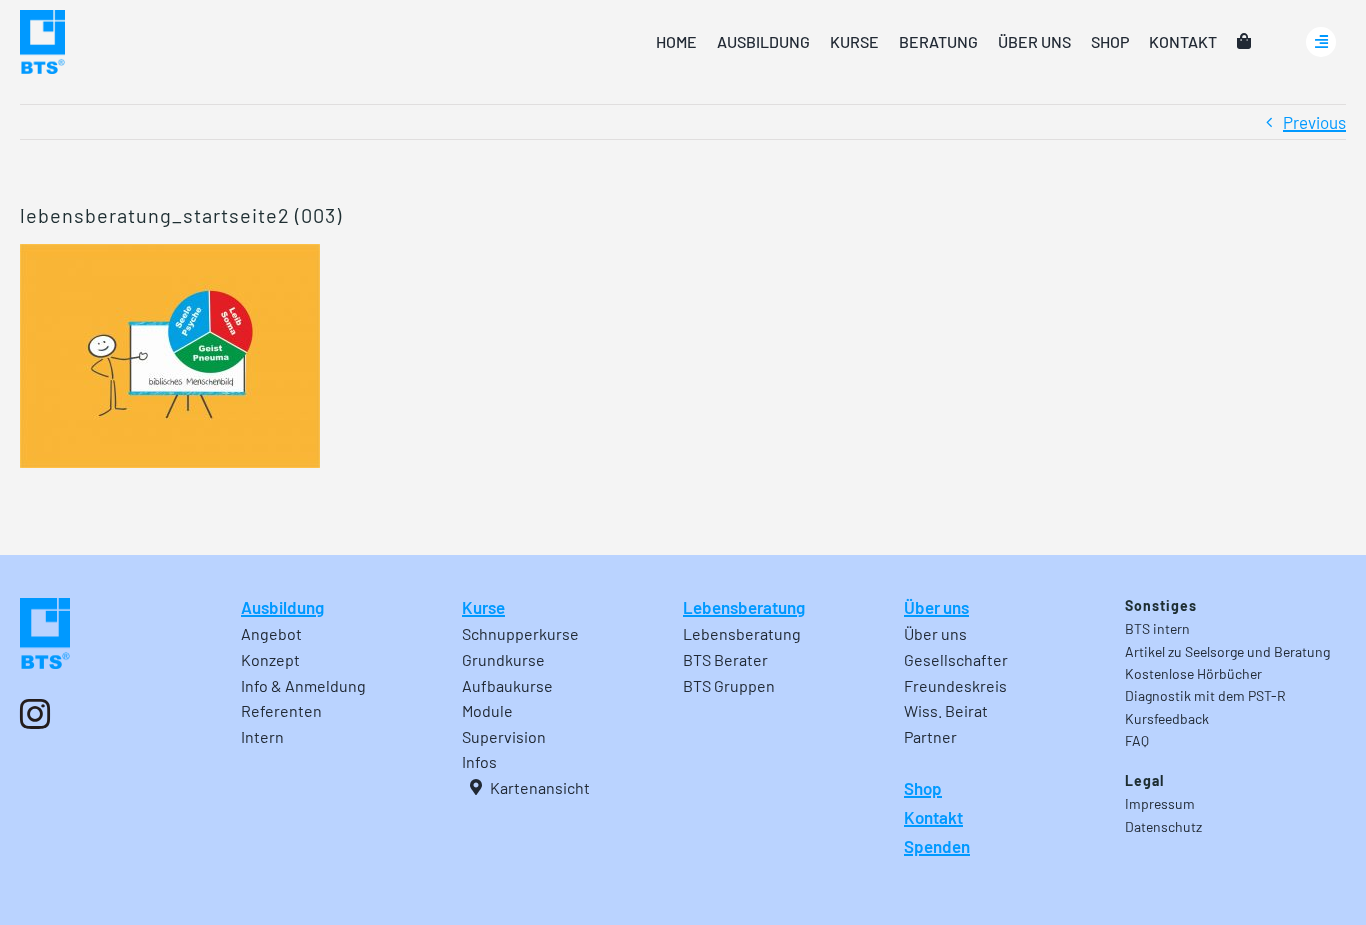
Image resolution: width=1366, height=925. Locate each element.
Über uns (936, 607)
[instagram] (35, 714)
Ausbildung (282, 607)
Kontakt (933, 817)
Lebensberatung (744, 607)
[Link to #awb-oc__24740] (1321, 42)
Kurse (483, 607)
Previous (1314, 122)
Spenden (937, 846)
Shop (923, 788)
